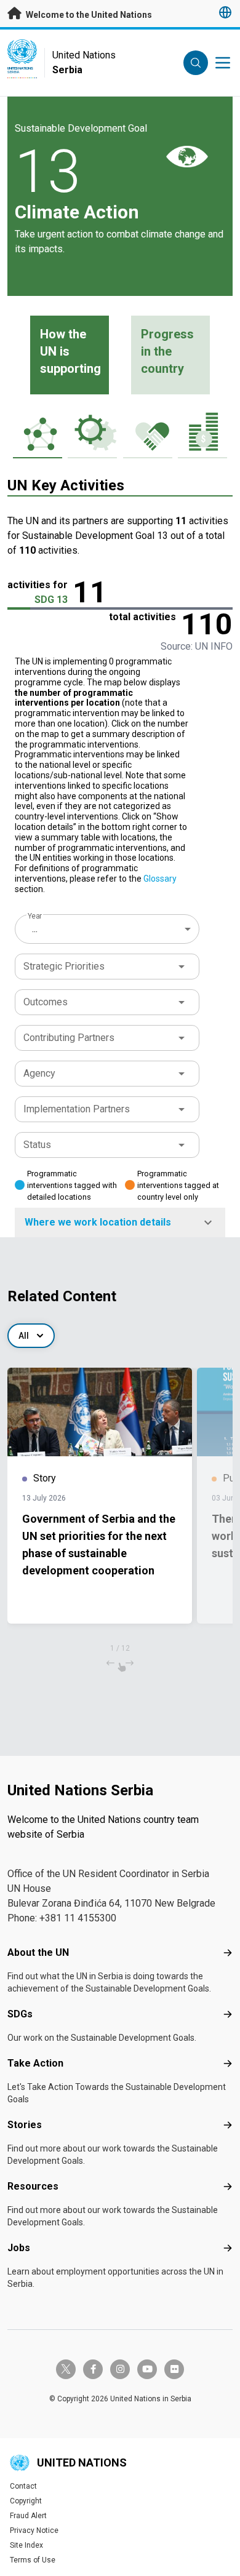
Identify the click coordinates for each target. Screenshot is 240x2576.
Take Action (35, 2063)
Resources (33, 2186)
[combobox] (108, 929)
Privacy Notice (34, 2530)
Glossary (160, 879)
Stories (25, 2125)
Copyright (26, 2501)
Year (35, 916)
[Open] (182, 967)
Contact (23, 2486)
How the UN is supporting (70, 351)
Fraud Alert (28, 2516)
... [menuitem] (35, 929)
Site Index (26, 2545)
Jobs (19, 2248)
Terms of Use (33, 2560)
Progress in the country (167, 351)
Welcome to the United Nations (88, 15)
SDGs (20, 2014)
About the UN (38, 1952)
